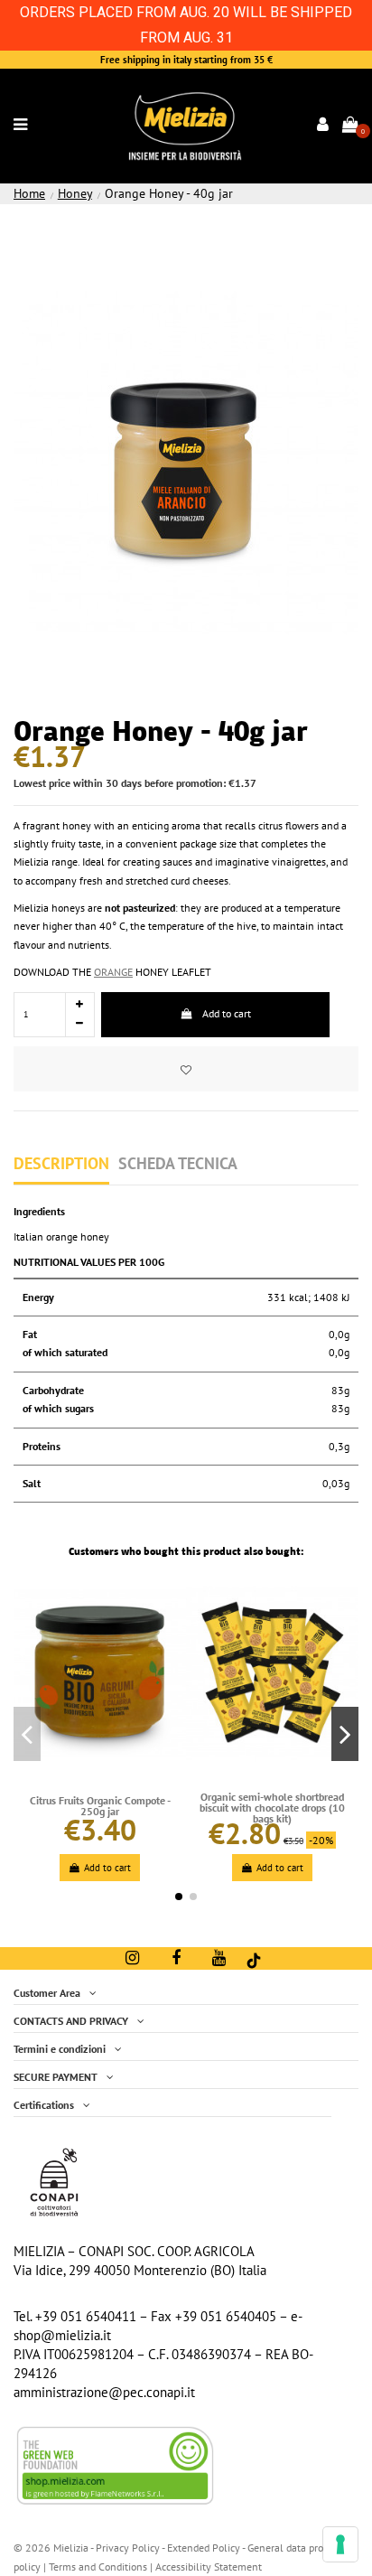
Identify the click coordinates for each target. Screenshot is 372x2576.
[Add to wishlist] (186, 1069)
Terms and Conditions (98, 2567)
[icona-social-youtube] (219, 1958)
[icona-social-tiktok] (254, 1959)
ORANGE (113, 972)
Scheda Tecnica (178, 1164)
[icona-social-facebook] (176, 1958)
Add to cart (227, 1013)
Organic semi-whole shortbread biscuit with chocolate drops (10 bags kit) (272, 1808)
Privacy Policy (128, 2548)
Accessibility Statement (209, 2567)
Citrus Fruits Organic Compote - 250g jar (100, 1806)
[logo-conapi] (54, 2181)
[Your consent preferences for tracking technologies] (340, 2544)
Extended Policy (205, 2548)
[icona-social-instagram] (132, 1958)
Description (61, 1164)
